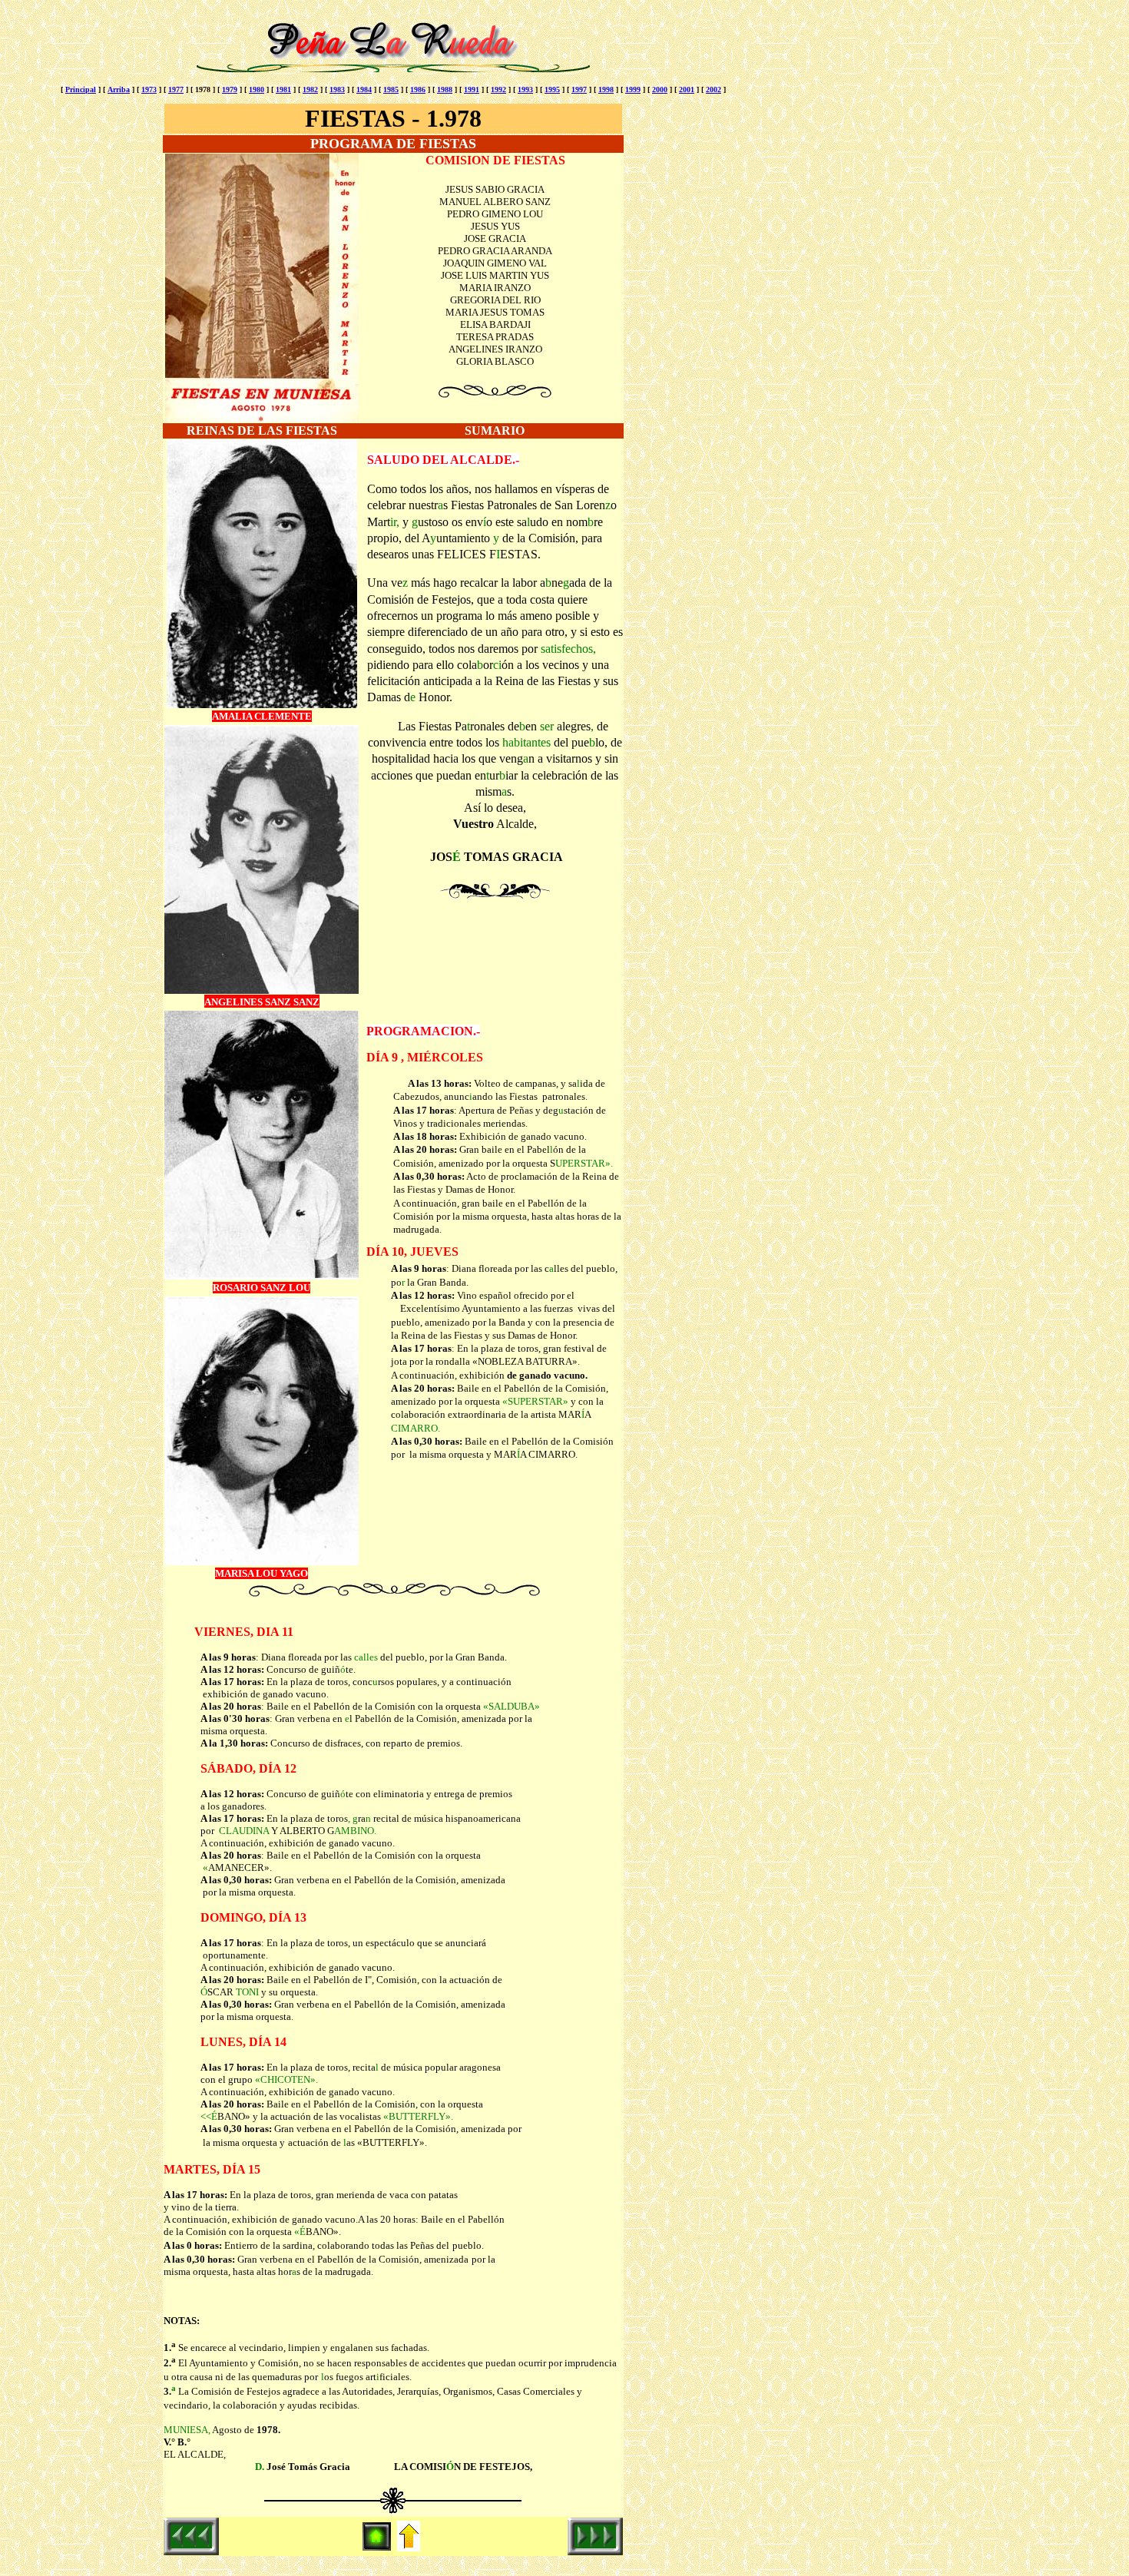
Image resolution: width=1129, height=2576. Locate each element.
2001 (687, 89)
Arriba (119, 89)
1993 (525, 89)
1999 (633, 89)
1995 (552, 89)
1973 (149, 89)
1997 (579, 89)
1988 (445, 89)
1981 (283, 89)
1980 (257, 89)
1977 (176, 89)
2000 (660, 89)
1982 (310, 89)
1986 (418, 89)
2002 (713, 89)
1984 (364, 89)
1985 (391, 89)
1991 (472, 89)
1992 (498, 89)
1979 (230, 89)
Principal (81, 89)
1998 (606, 89)
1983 (337, 89)
